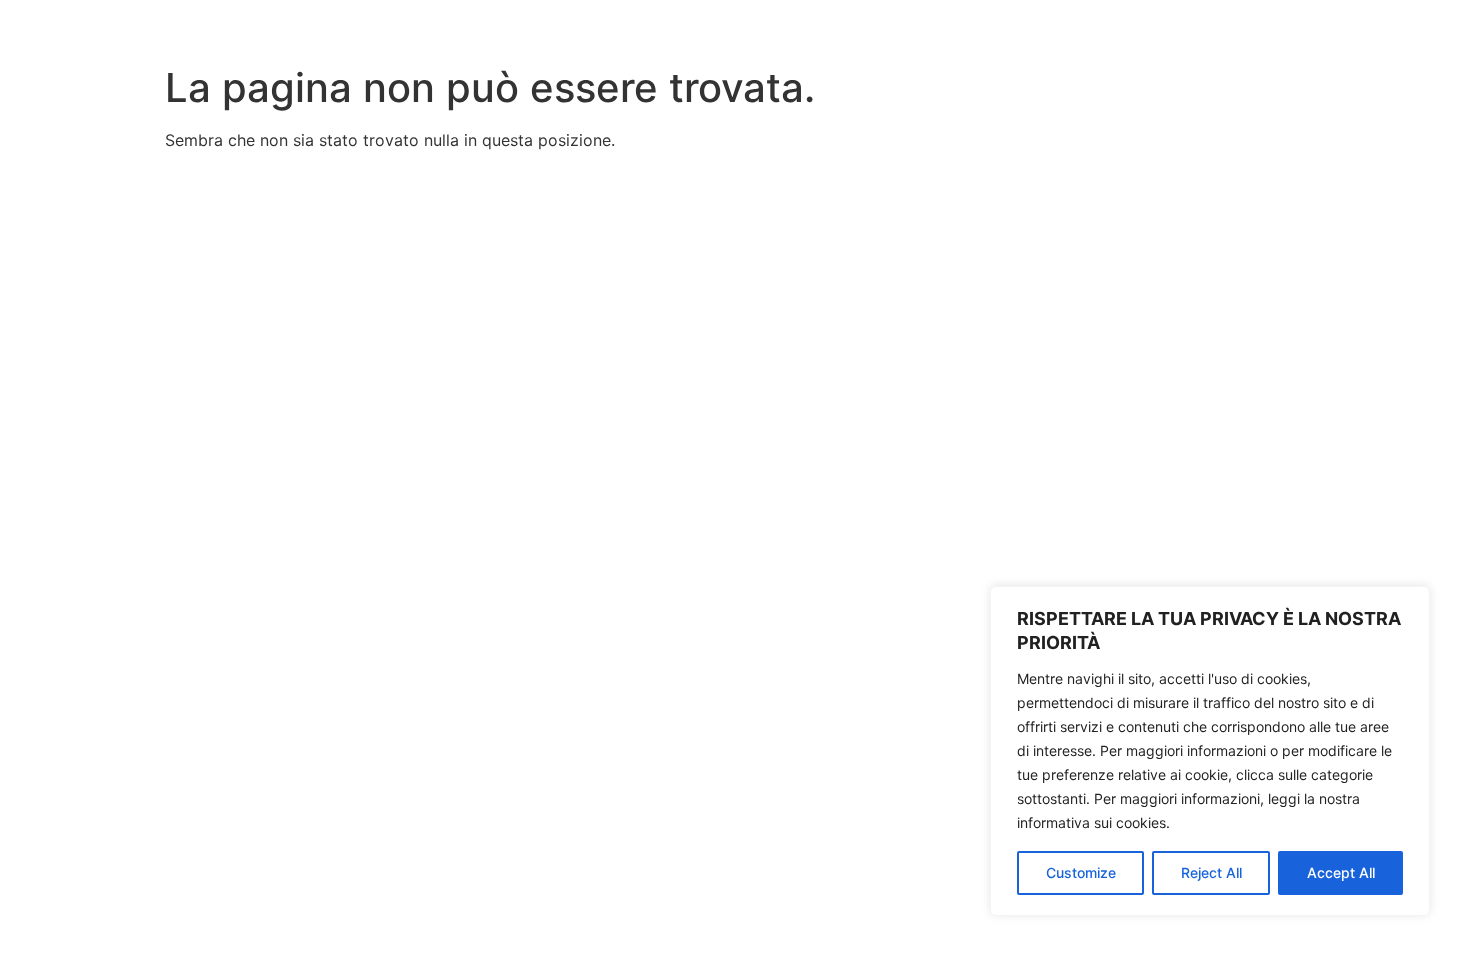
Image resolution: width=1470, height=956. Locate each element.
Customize (1081, 872)
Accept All (1341, 872)
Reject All (1211, 872)
